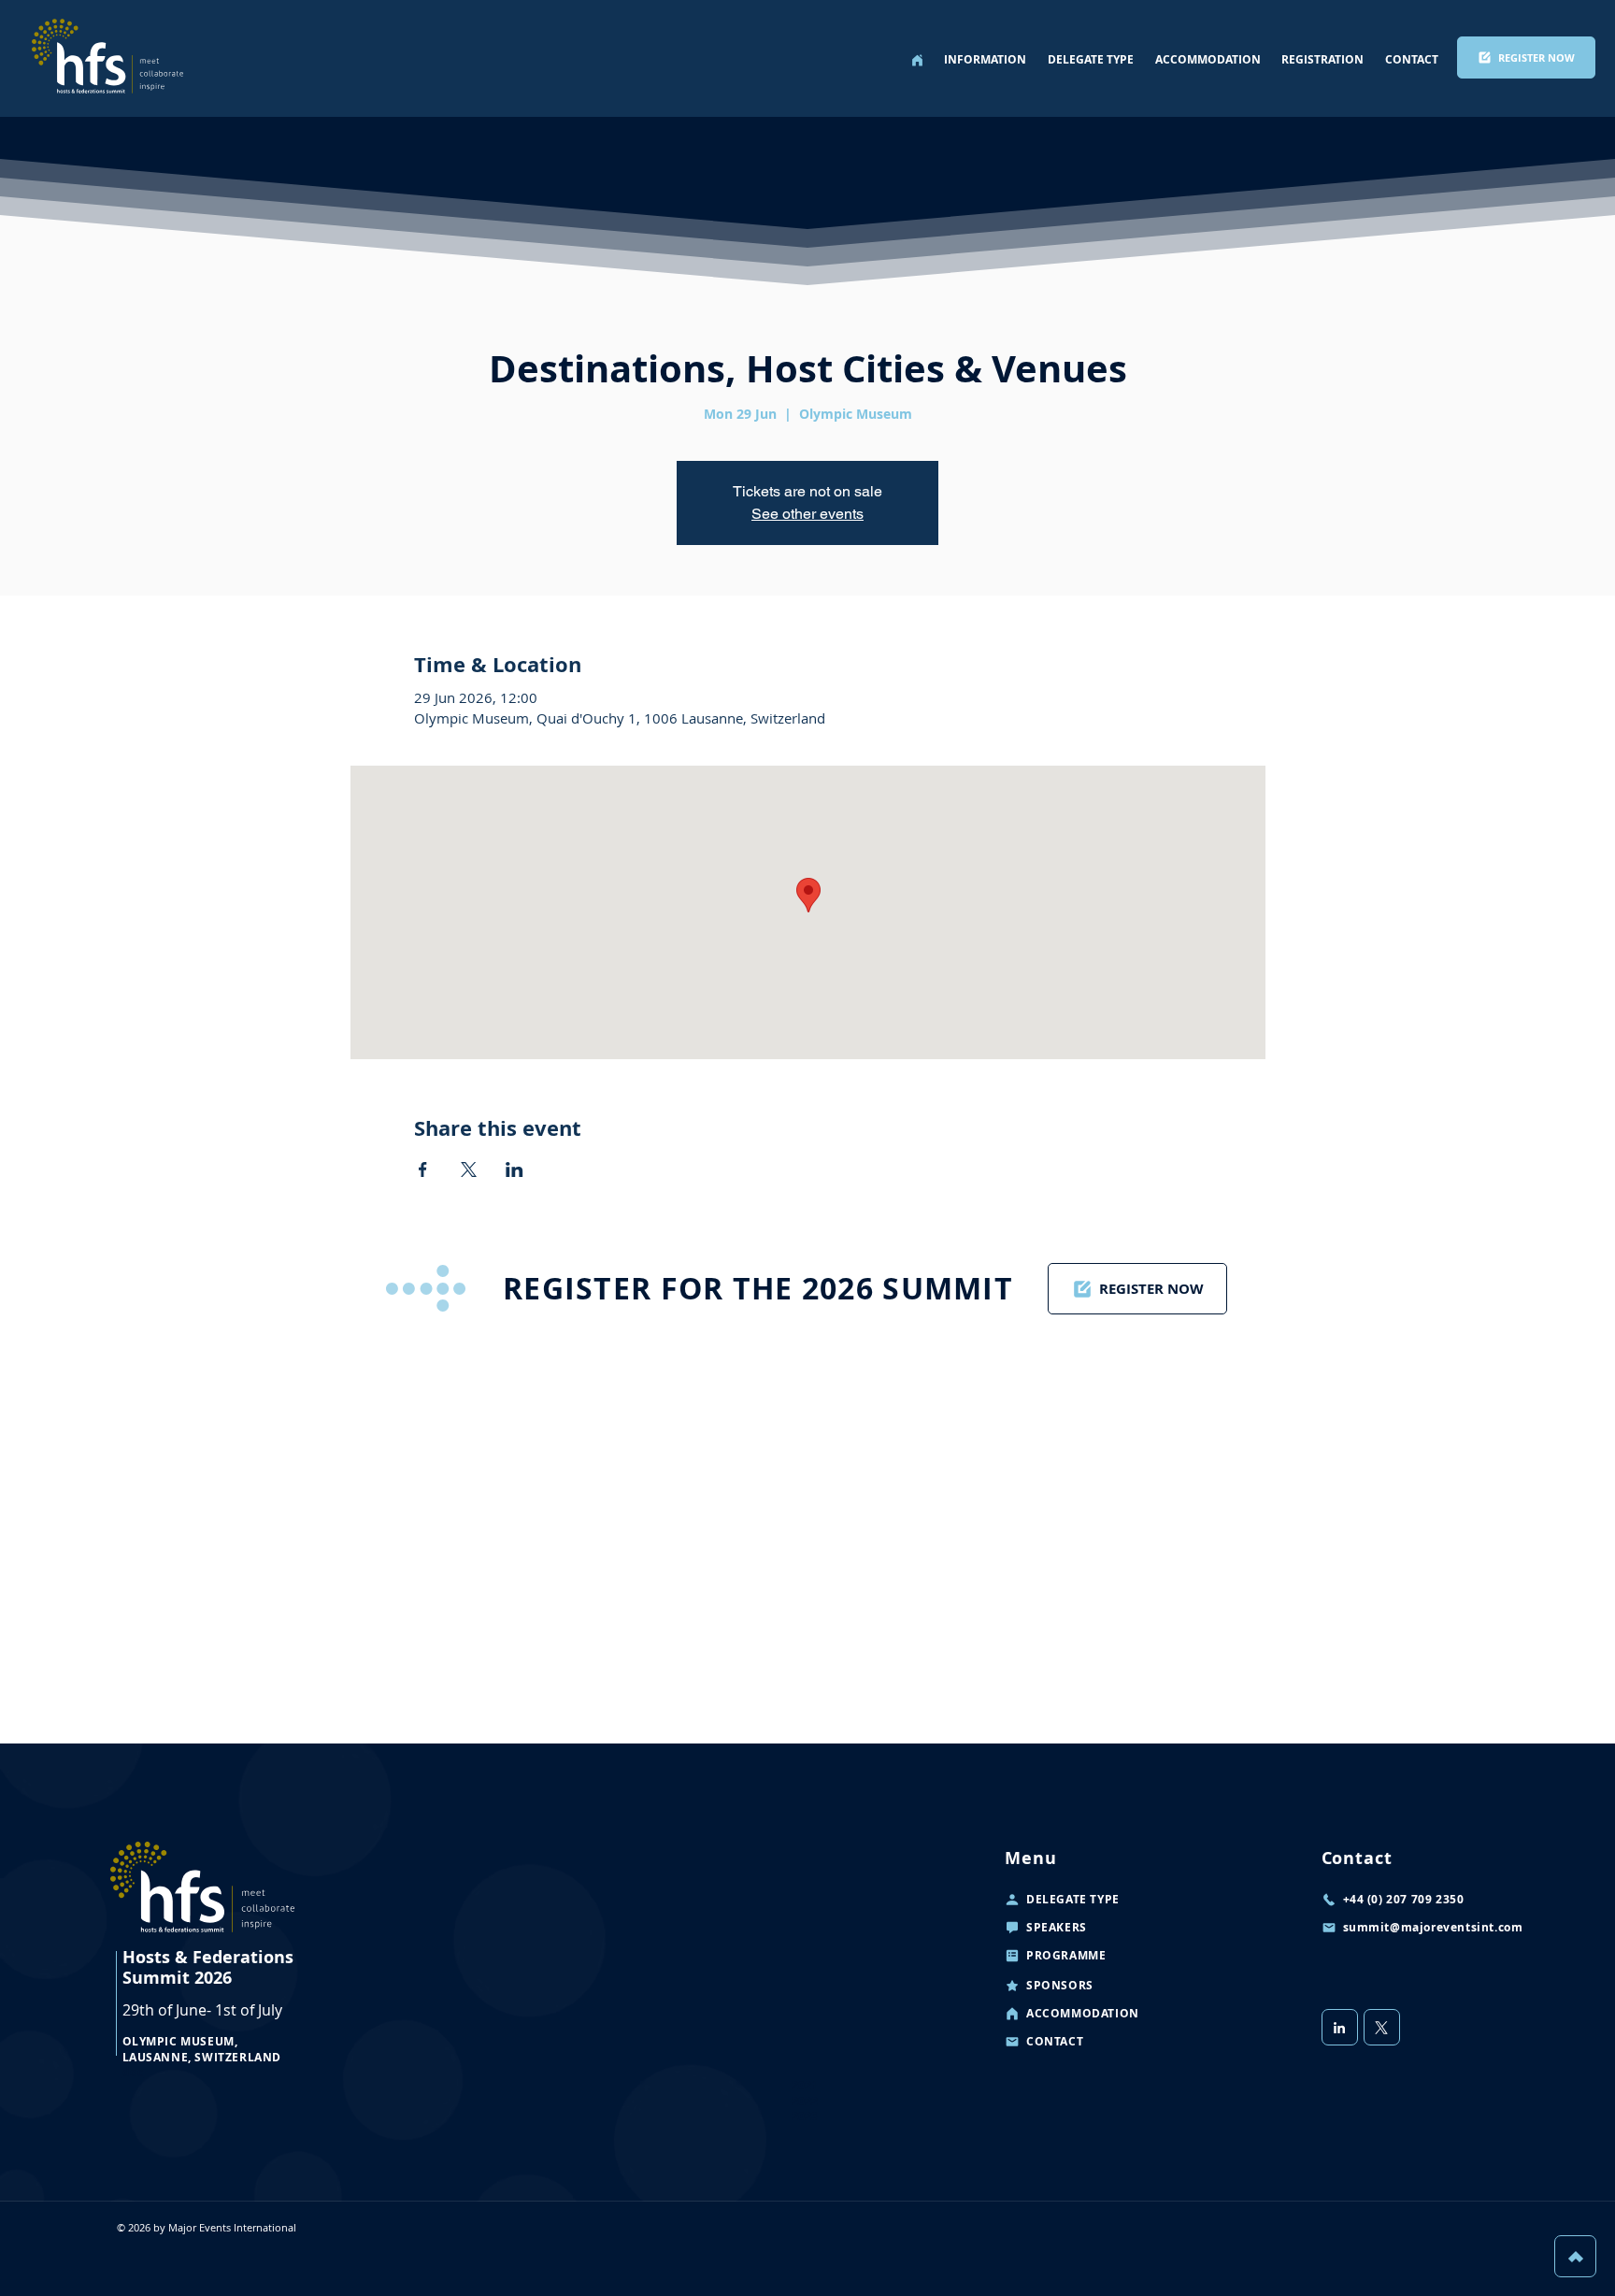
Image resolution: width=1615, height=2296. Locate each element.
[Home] (917, 60)
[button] (986, 60)
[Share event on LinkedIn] (515, 1170)
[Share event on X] (469, 1170)
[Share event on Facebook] (423, 1170)
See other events (807, 514)
